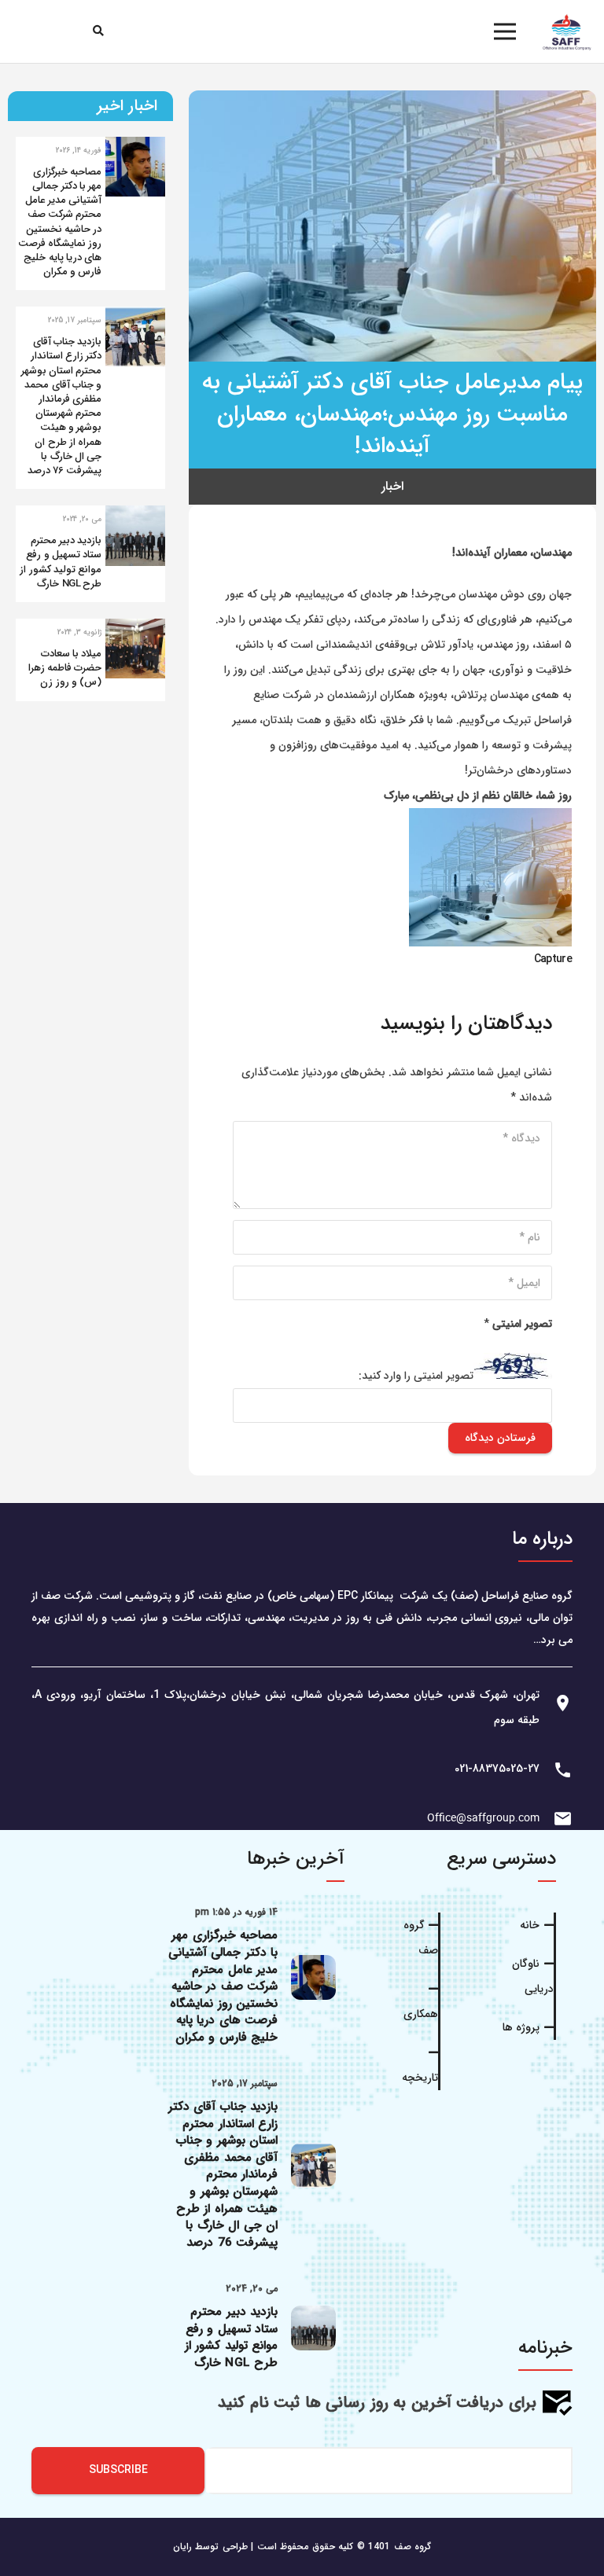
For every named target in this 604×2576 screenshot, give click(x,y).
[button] (99, 31)
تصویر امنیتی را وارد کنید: (416, 1376)
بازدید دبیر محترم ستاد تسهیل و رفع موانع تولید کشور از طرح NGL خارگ (61, 562)
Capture (553, 959)
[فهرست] (505, 31)
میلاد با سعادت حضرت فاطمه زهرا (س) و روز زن (65, 668)
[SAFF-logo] (567, 31)
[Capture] (490, 821)
